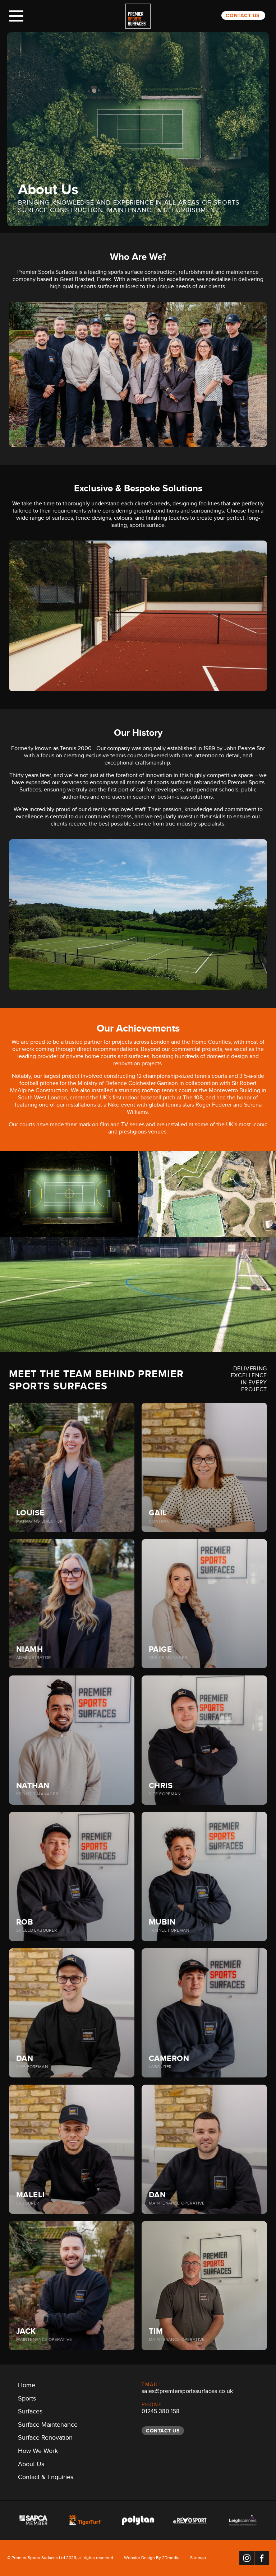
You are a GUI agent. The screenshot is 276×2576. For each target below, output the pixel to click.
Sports (27, 2400)
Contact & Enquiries (46, 2478)
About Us (31, 2465)
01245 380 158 (160, 2412)
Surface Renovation (45, 2439)
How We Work (38, 2452)
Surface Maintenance (48, 2426)
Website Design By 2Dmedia (152, 2559)
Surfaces (30, 2413)
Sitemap (198, 2559)
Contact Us (243, 15)
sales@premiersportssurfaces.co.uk (187, 2392)
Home (27, 2386)
